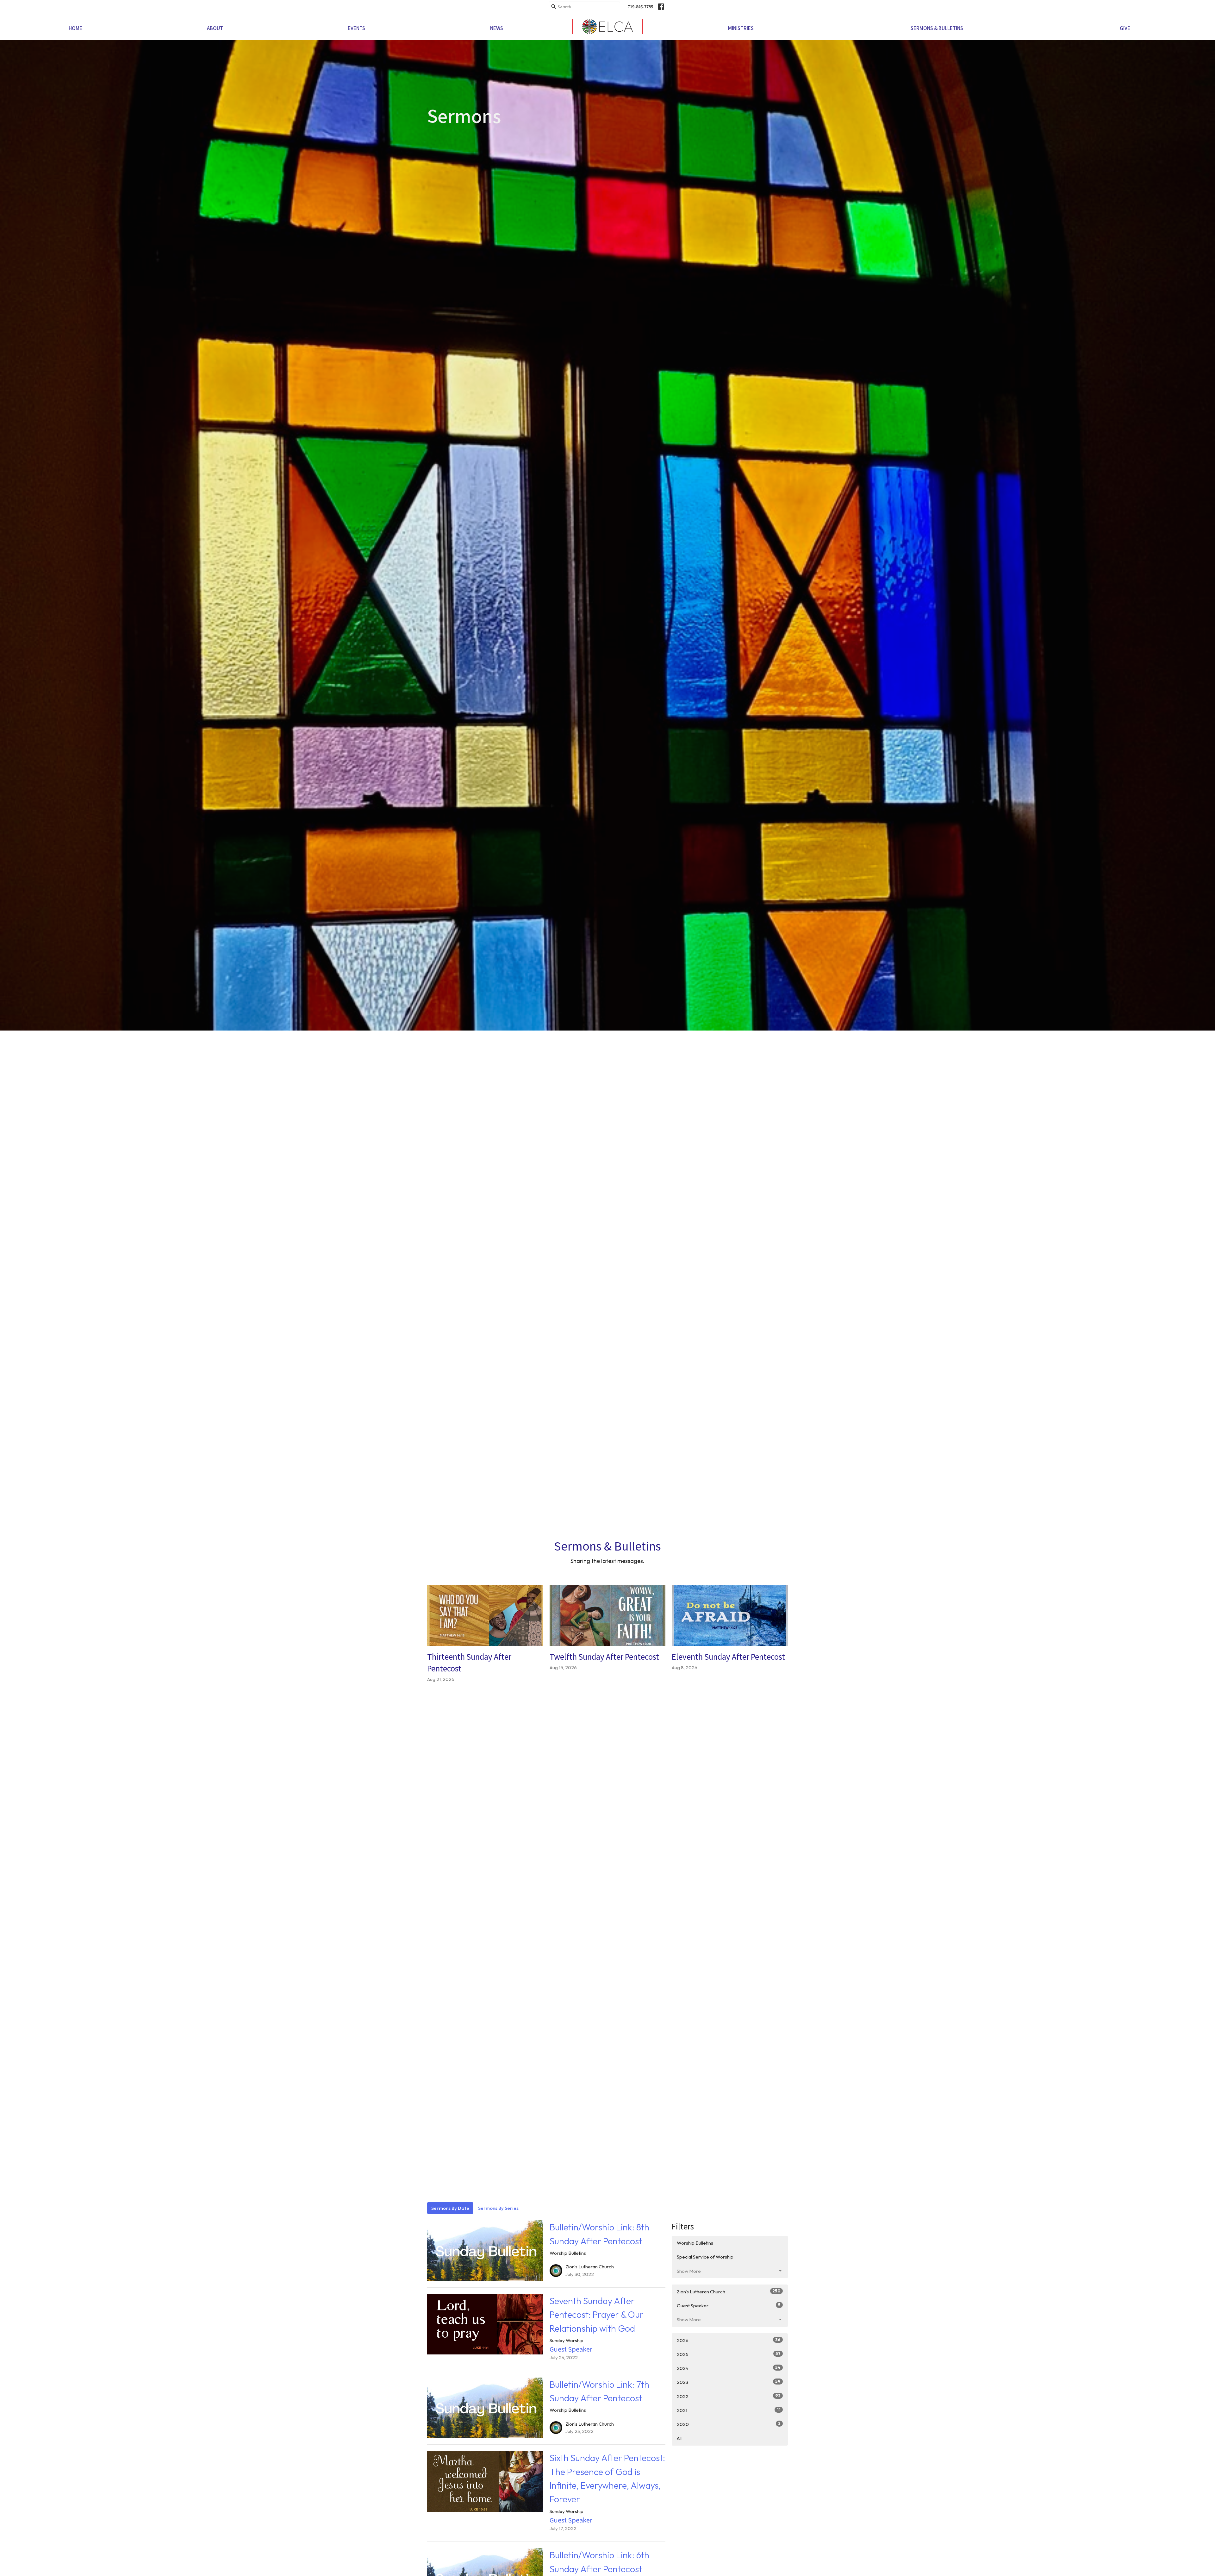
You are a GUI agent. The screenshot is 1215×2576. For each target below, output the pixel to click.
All (679, 2438)
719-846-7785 (640, 6)
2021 (729, 2410)
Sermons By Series (498, 2208)
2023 (729, 2382)
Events (356, 28)
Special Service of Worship (705, 2257)
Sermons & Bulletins (937, 28)
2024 (729, 2368)
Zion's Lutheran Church (729, 2291)
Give (1125, 28)
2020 (729, 2424)
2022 (729, 2396)
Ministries (741, 28)
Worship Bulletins (695, 2243)
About (215, 28)
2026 (729, 2340)
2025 (729, 2354)
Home (75, 28)
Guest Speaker (729, 2305)
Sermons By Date (450, 2208)
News (497, 28)
